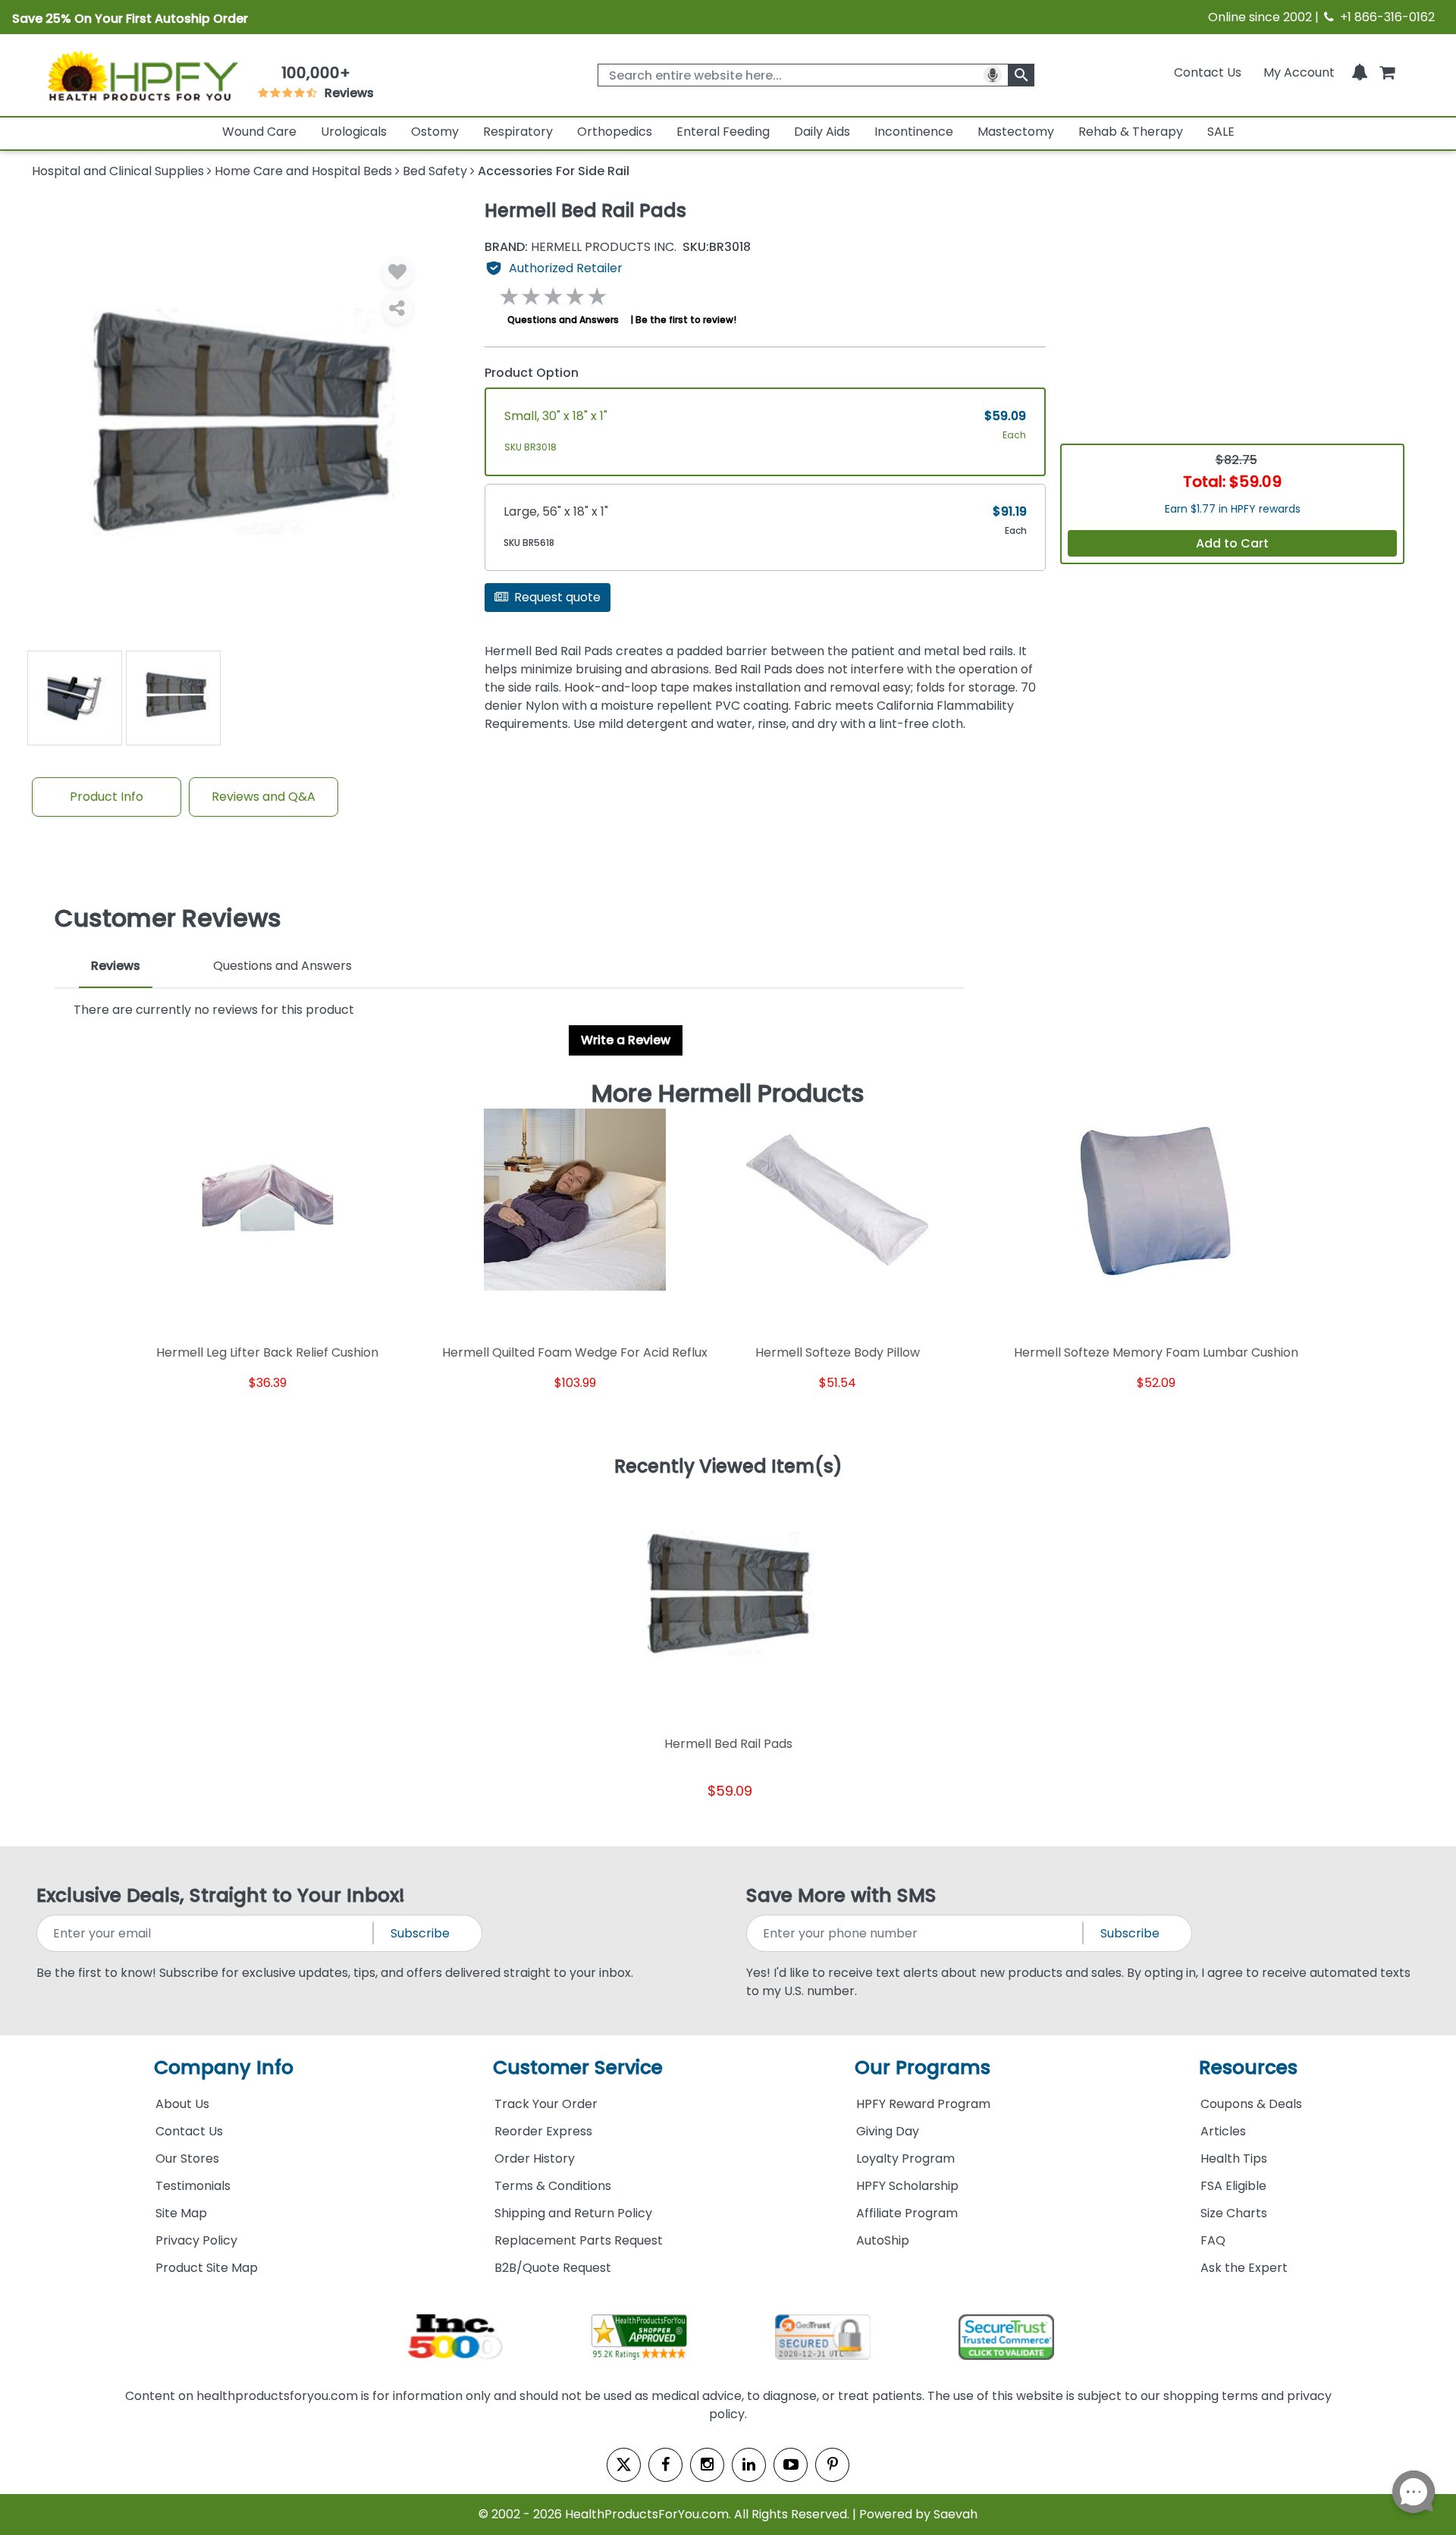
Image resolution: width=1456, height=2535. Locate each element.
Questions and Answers (563, 320)
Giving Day (888, 2131)
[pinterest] (832, 2465)
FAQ (1213, 2240)
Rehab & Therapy (1131, 132)
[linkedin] (749, 2465)
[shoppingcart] (1387, 72)
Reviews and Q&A (264, 797)
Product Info (107, 797)
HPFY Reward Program (923, 2104)
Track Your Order (546, 2104)
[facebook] (665, 2465)
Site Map (181, 2213)
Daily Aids (822, 132)
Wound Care (259, 132)
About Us (182, 2104)
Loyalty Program (905, 2159)
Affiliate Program (907, 2213)
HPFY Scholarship (907, 2186)
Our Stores (187, 2159)
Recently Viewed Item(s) (728, 1467)
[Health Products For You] (142, 75)
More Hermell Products (728, 1093)
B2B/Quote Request (553, 2268)
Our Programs (923, 2068)
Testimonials (193, 2186)
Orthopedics (615, 132)
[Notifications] (1360, 72)
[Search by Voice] (993, 75)
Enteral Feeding (723, 132)
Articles (1223, 2131)
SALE (1221, 132)
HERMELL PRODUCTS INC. (581, 247)
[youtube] (791, 2465)
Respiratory (518, 132)
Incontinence (914, 132)
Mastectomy (1016, 132)
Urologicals (354, 132)
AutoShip (883, 2240)
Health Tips (1234, 2159)
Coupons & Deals (1251, 2104)
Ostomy (435, 132)
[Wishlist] (397, 272)
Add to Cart (1232, 543)
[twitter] (624, 2465)
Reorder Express (543, 2131)
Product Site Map (207, 2268)
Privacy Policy (196, 2240)
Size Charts (1234, 2213)
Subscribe (420, 1933)
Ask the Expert (1244, 2268)
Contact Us (1208, 72)
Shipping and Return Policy (573, 2213)
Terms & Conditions (553, 2186)
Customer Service (578, 2068)
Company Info (224, 2068)
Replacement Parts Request (579, 2240)
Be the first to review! (686, 320)
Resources (1248, 2068)
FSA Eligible (1233, 2186)
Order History (535, 2159)
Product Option (532, 373)
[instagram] (707, 2465)
